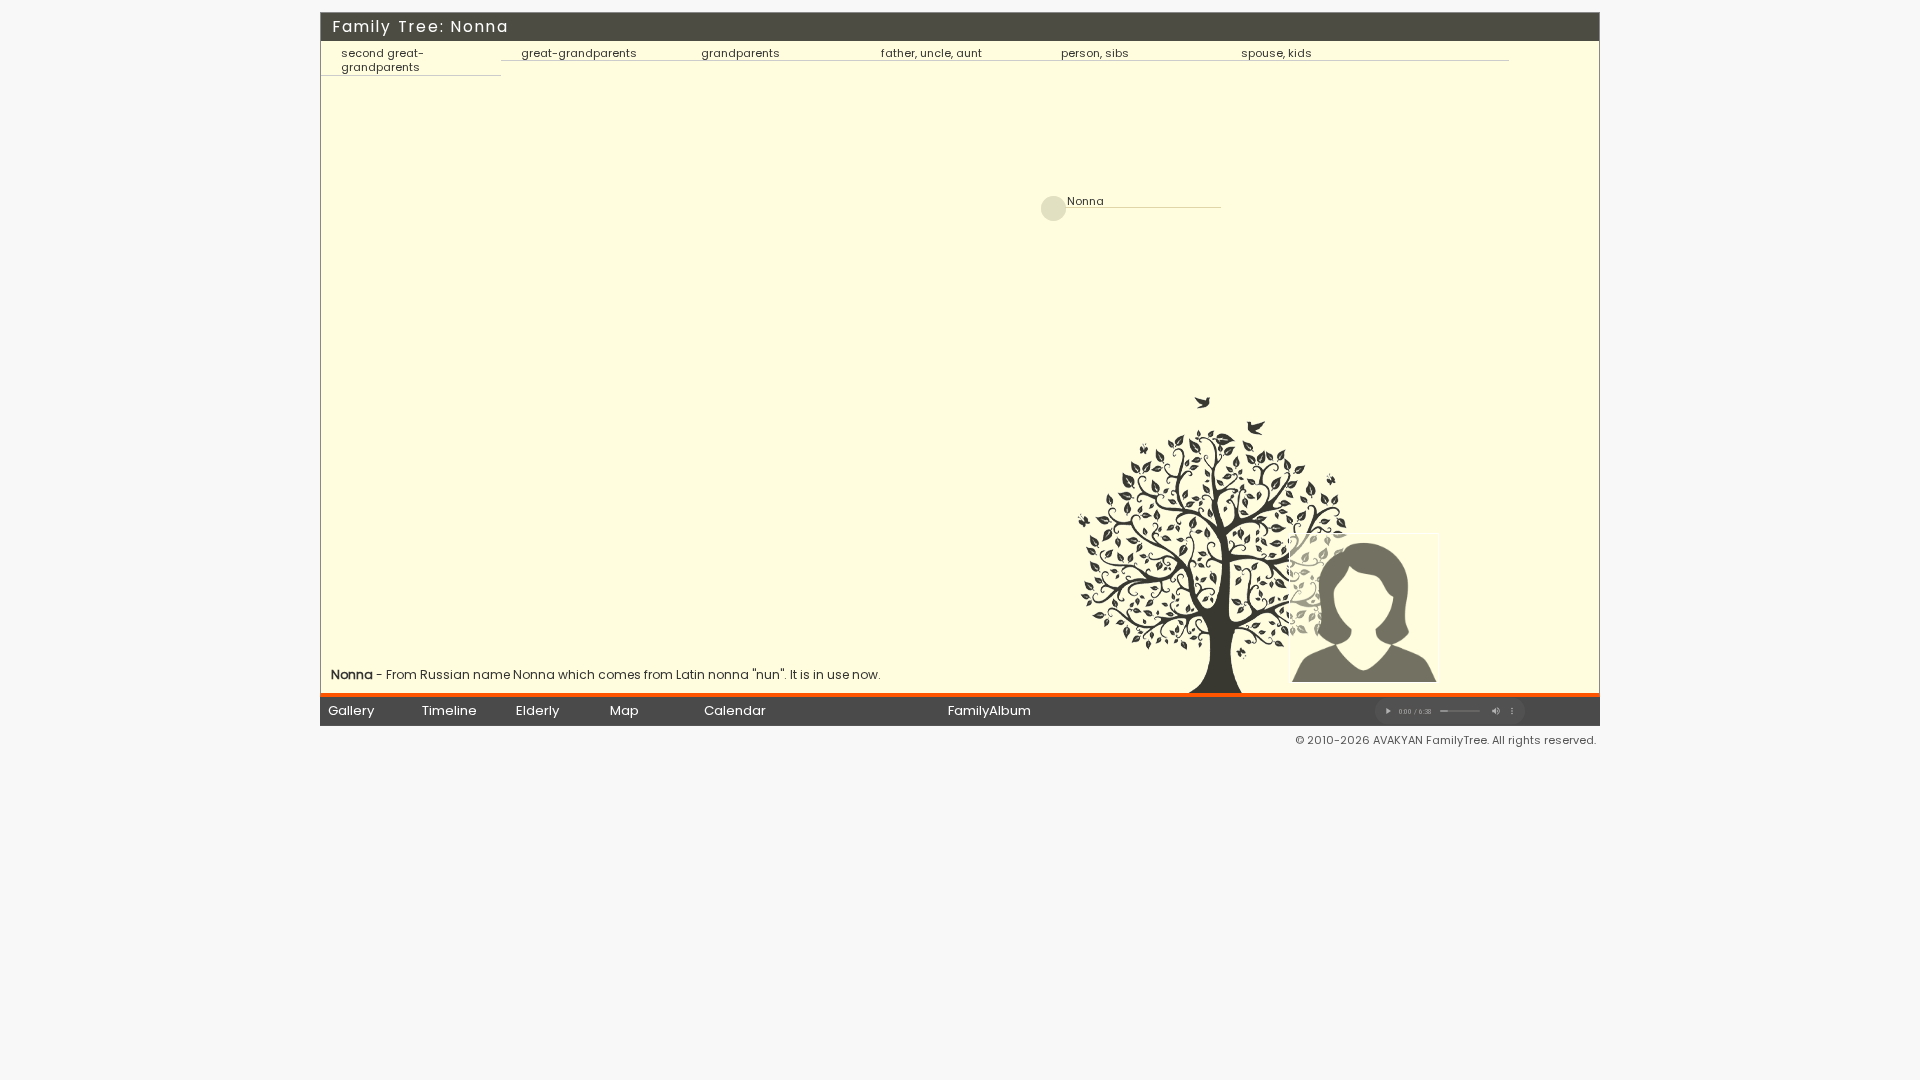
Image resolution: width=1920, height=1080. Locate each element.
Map (624, 710)
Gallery (351, 710)
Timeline (449, 710)
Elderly (537, 710)
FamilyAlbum (989, 710)
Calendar (735, 710)
